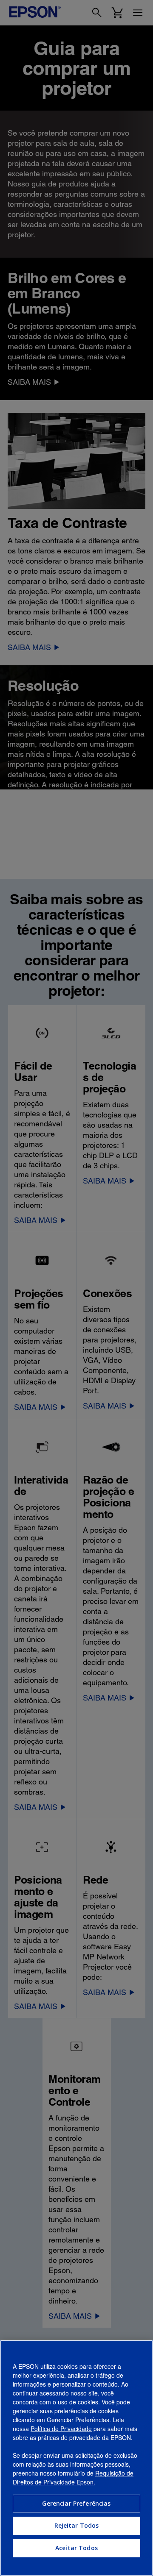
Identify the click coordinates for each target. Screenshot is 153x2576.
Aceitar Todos (76, 2548)
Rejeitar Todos (77, 2525)
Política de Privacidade (61, 2429)
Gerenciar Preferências (76, 2503)
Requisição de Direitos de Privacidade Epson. (73, 2477)
